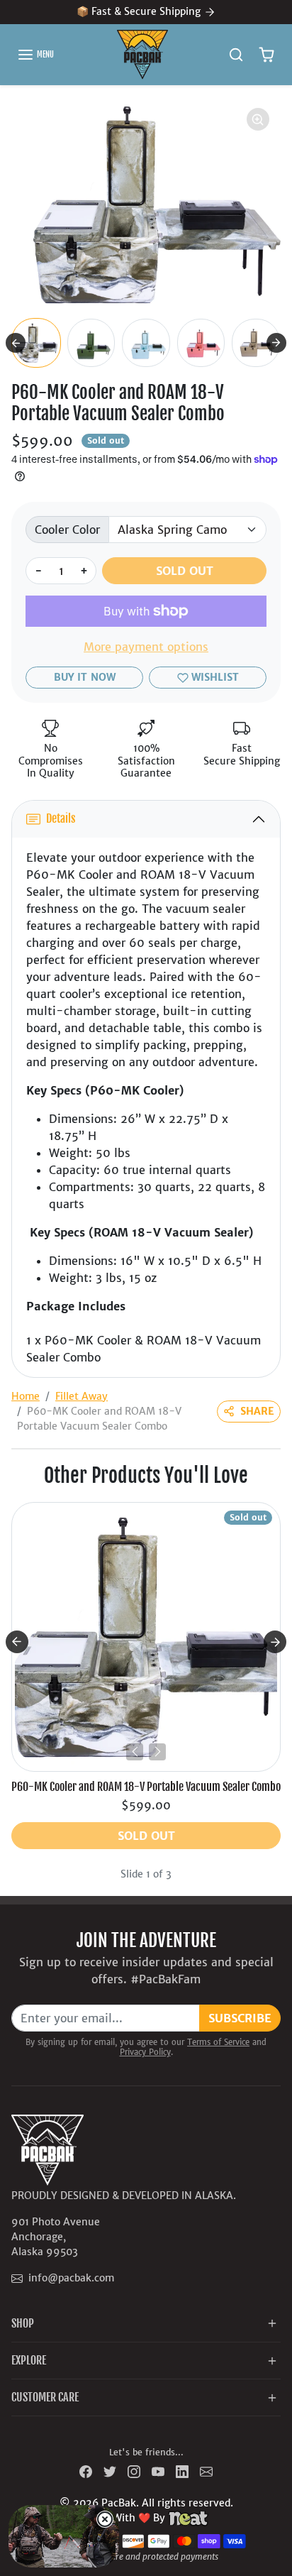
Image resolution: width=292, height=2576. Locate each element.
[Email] (206, 2471)
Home (26, 1396)
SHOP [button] (23, 2323)
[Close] (105, 2519)
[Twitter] (110, 2471)
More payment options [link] (146, 647)
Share (257, 1411)
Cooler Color (67, 530)
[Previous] (135, 1752)
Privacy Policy (145, 2052)
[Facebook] (86, 2471)
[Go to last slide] (16, 343)
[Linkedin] (182, 2471)
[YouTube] (158, 2471)
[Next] (157, 1752)
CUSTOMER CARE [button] (45, 2397)
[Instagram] (134, 2471)
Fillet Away (82, 1396)
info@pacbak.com (71, 2278)
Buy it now (85, 677)
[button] (35, 55)
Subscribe (240, 2018)
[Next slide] (276, 343)
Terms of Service (218, 2042)
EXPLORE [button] (29, 2360)
